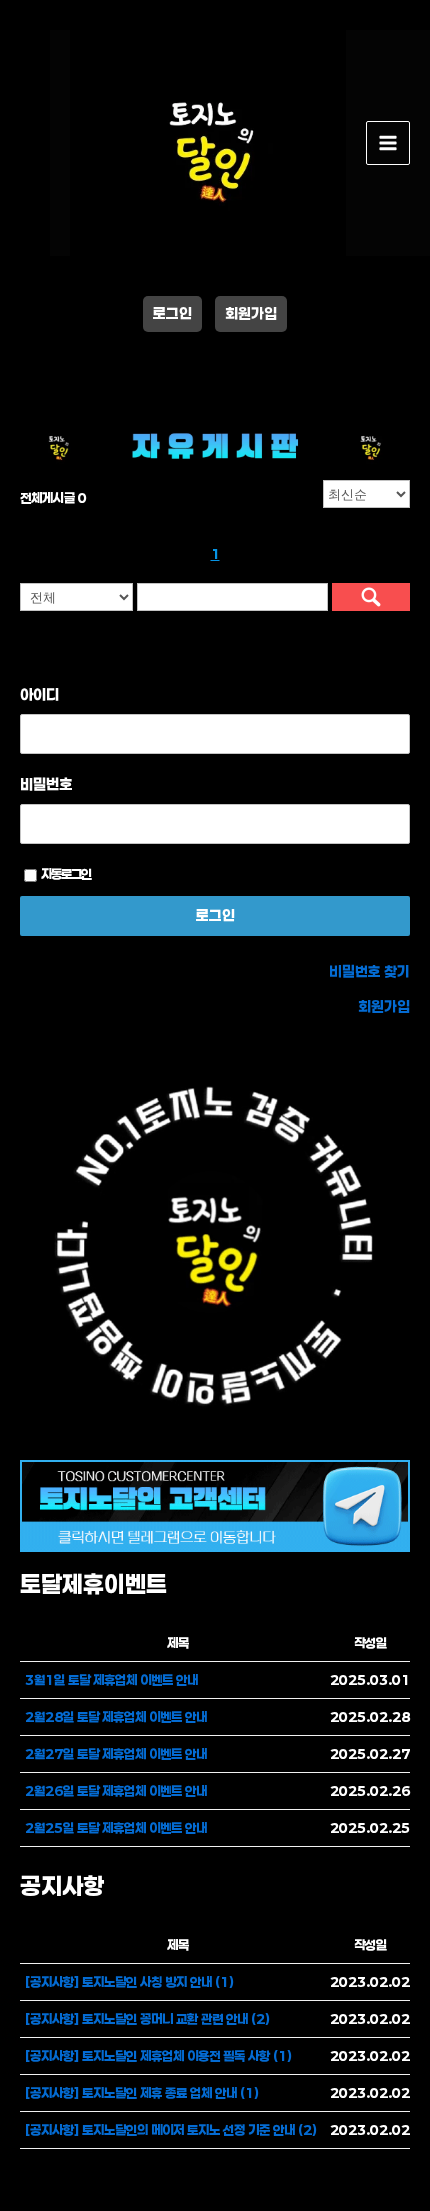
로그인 (172, 313)
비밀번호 (46, 784)
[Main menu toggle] (388, 143)
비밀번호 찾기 (369, 971)
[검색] (371, 597)
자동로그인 (66, 874)
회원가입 (251, 313)
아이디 (39, 694)
